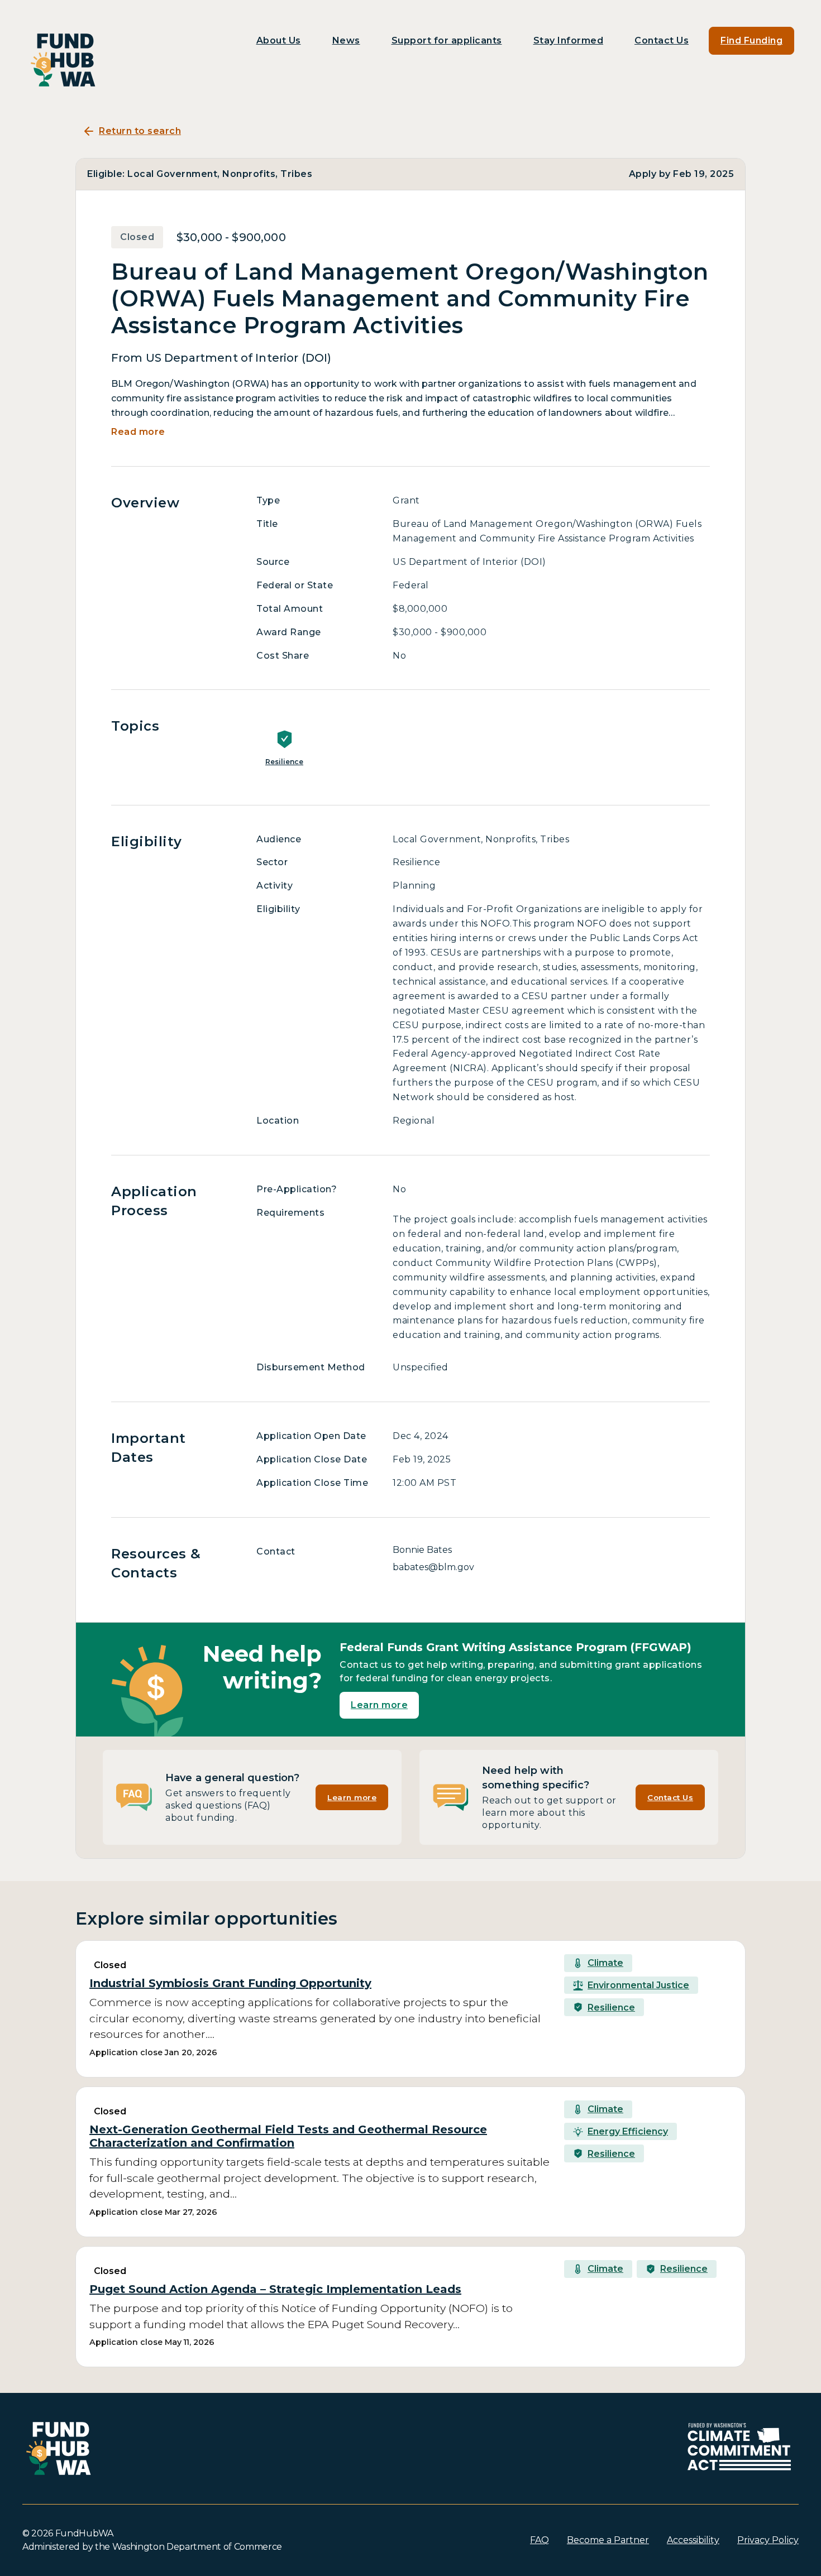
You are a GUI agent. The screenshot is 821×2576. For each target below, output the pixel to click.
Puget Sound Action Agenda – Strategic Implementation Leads (275, 2289)
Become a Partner (608, 2540)
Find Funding (751, 40)
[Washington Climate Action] (739, 2447)
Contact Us (662, 40)
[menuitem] (279, 41)
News (346, 40)
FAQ (540, 2540)
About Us (279, 40)
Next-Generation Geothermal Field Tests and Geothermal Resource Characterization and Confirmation (288, 2136)
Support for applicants (447, 40)
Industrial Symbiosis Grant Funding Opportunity (230, 1983)
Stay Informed (569, 40)
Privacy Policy (768, 2540)
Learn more (379, 1705)
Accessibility (693, 2540)
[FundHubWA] (64, 60)
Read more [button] (138, 432)
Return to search (140, 131)
